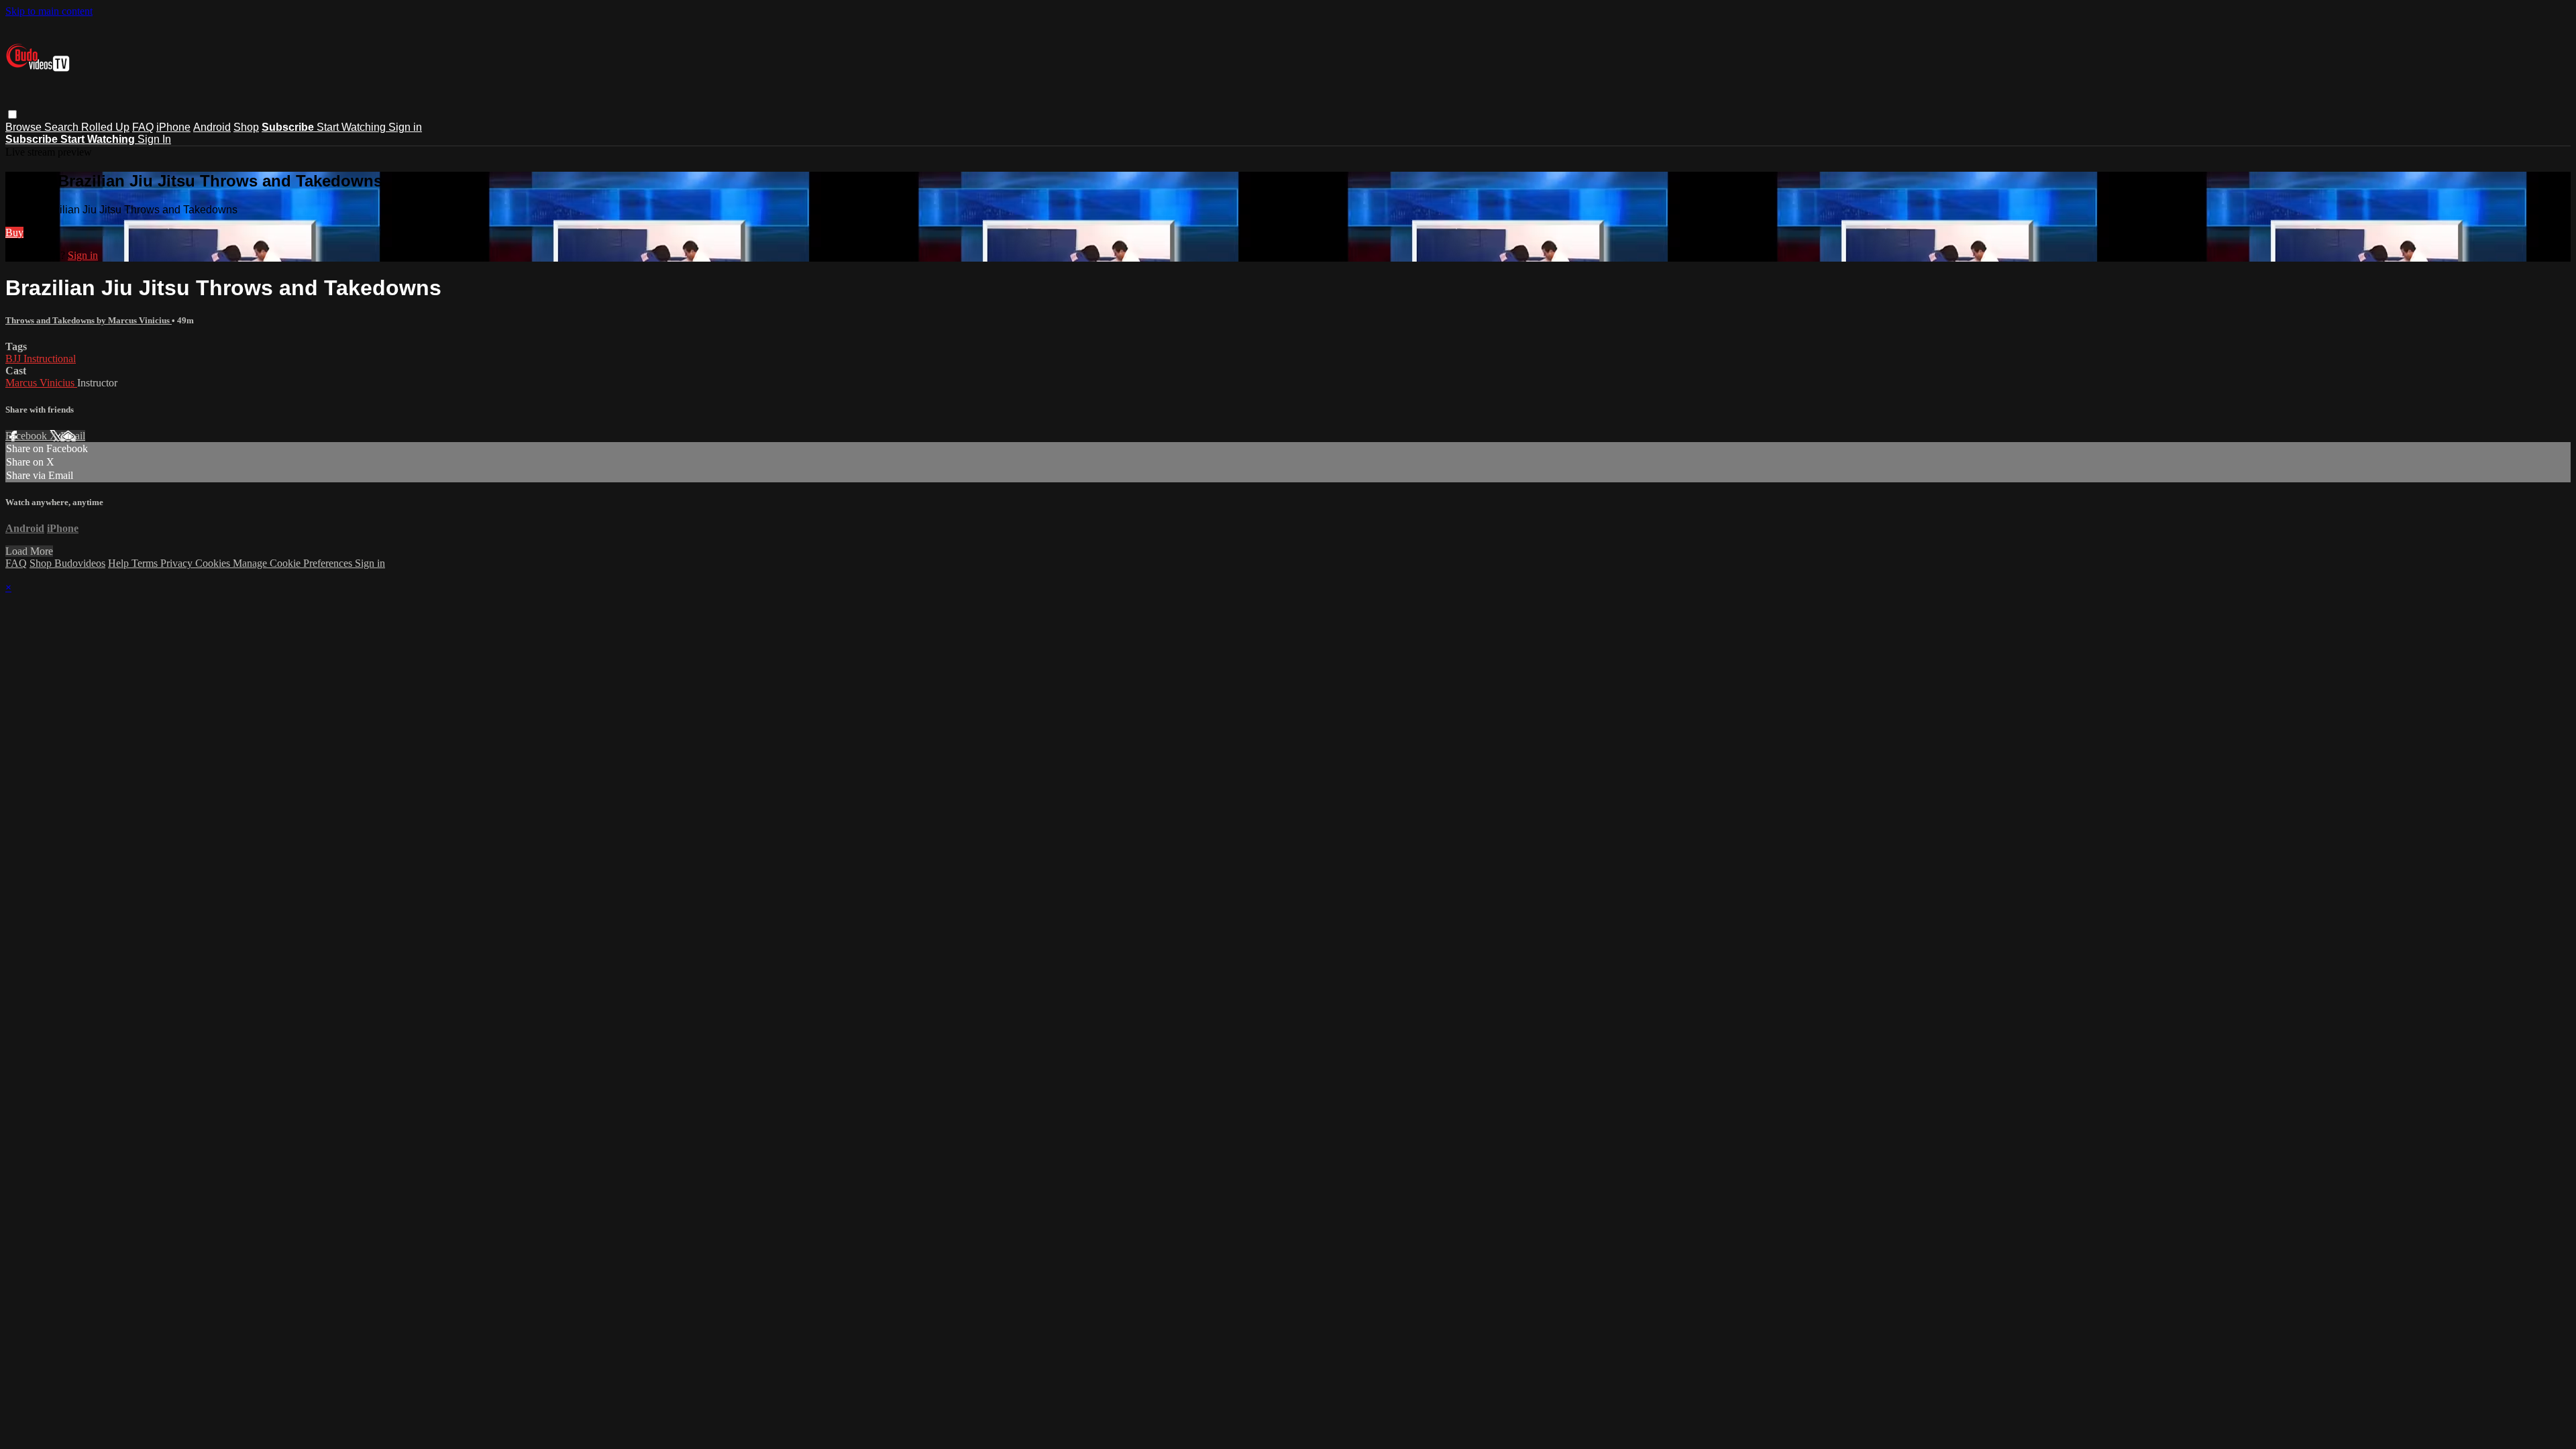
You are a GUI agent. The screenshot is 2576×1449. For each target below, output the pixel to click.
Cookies (214, 563)
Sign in (405, 127)
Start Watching (353, 127)
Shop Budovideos (67, 563)
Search (63, 127)
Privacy (178, 563)
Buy (14, 232)
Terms (146, 563)
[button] (12, 114)
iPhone (173, 127)
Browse (25, 127)
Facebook (28, 436)
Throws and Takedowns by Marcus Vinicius (89, 320)
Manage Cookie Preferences (294, 563)
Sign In (154, 139)
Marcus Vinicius (41, 383)
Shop (246, 127)
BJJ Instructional (41, 359)
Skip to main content (49, 11)
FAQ (143, 127)
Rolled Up (105, 127)
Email (73, 436)
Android (212, 127)
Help (120, 563)
